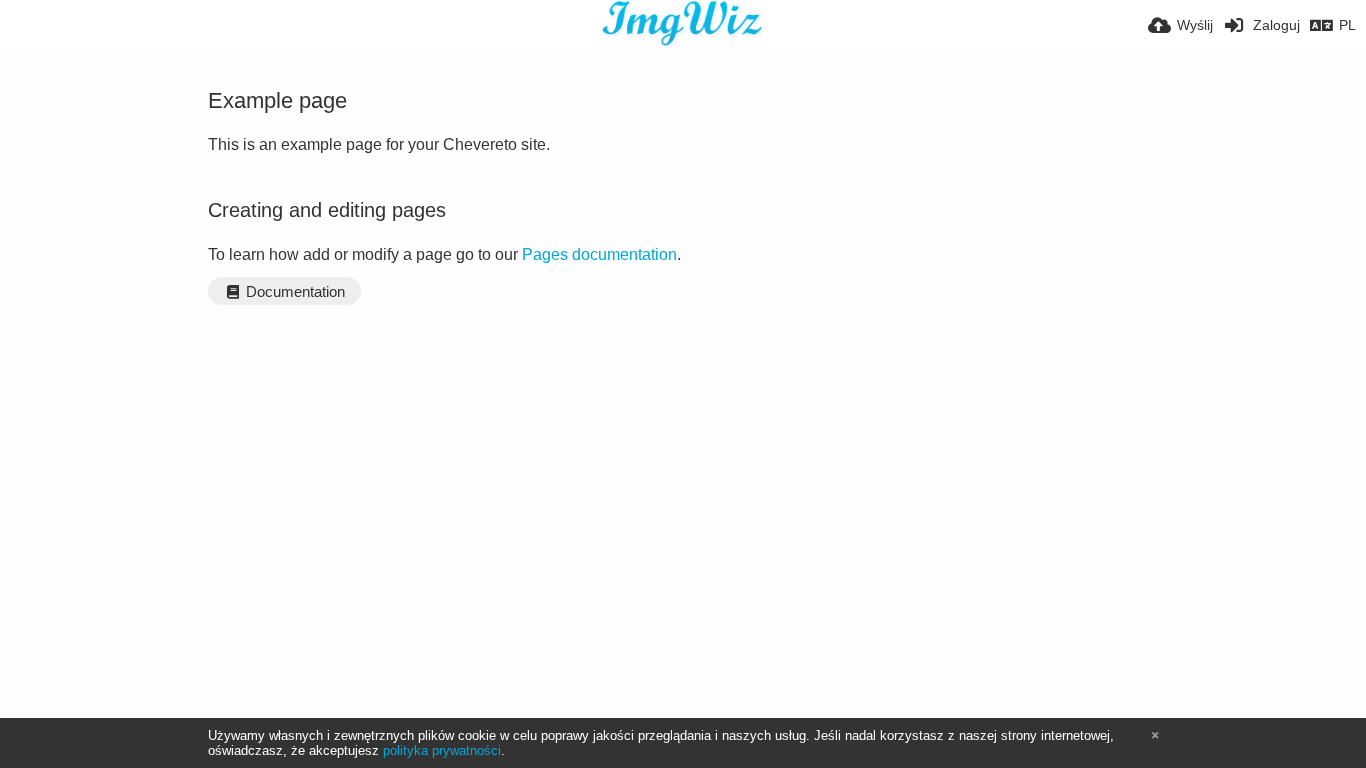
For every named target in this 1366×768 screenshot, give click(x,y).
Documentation (293, 292)
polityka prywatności (442, 750)
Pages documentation (599, 254)
